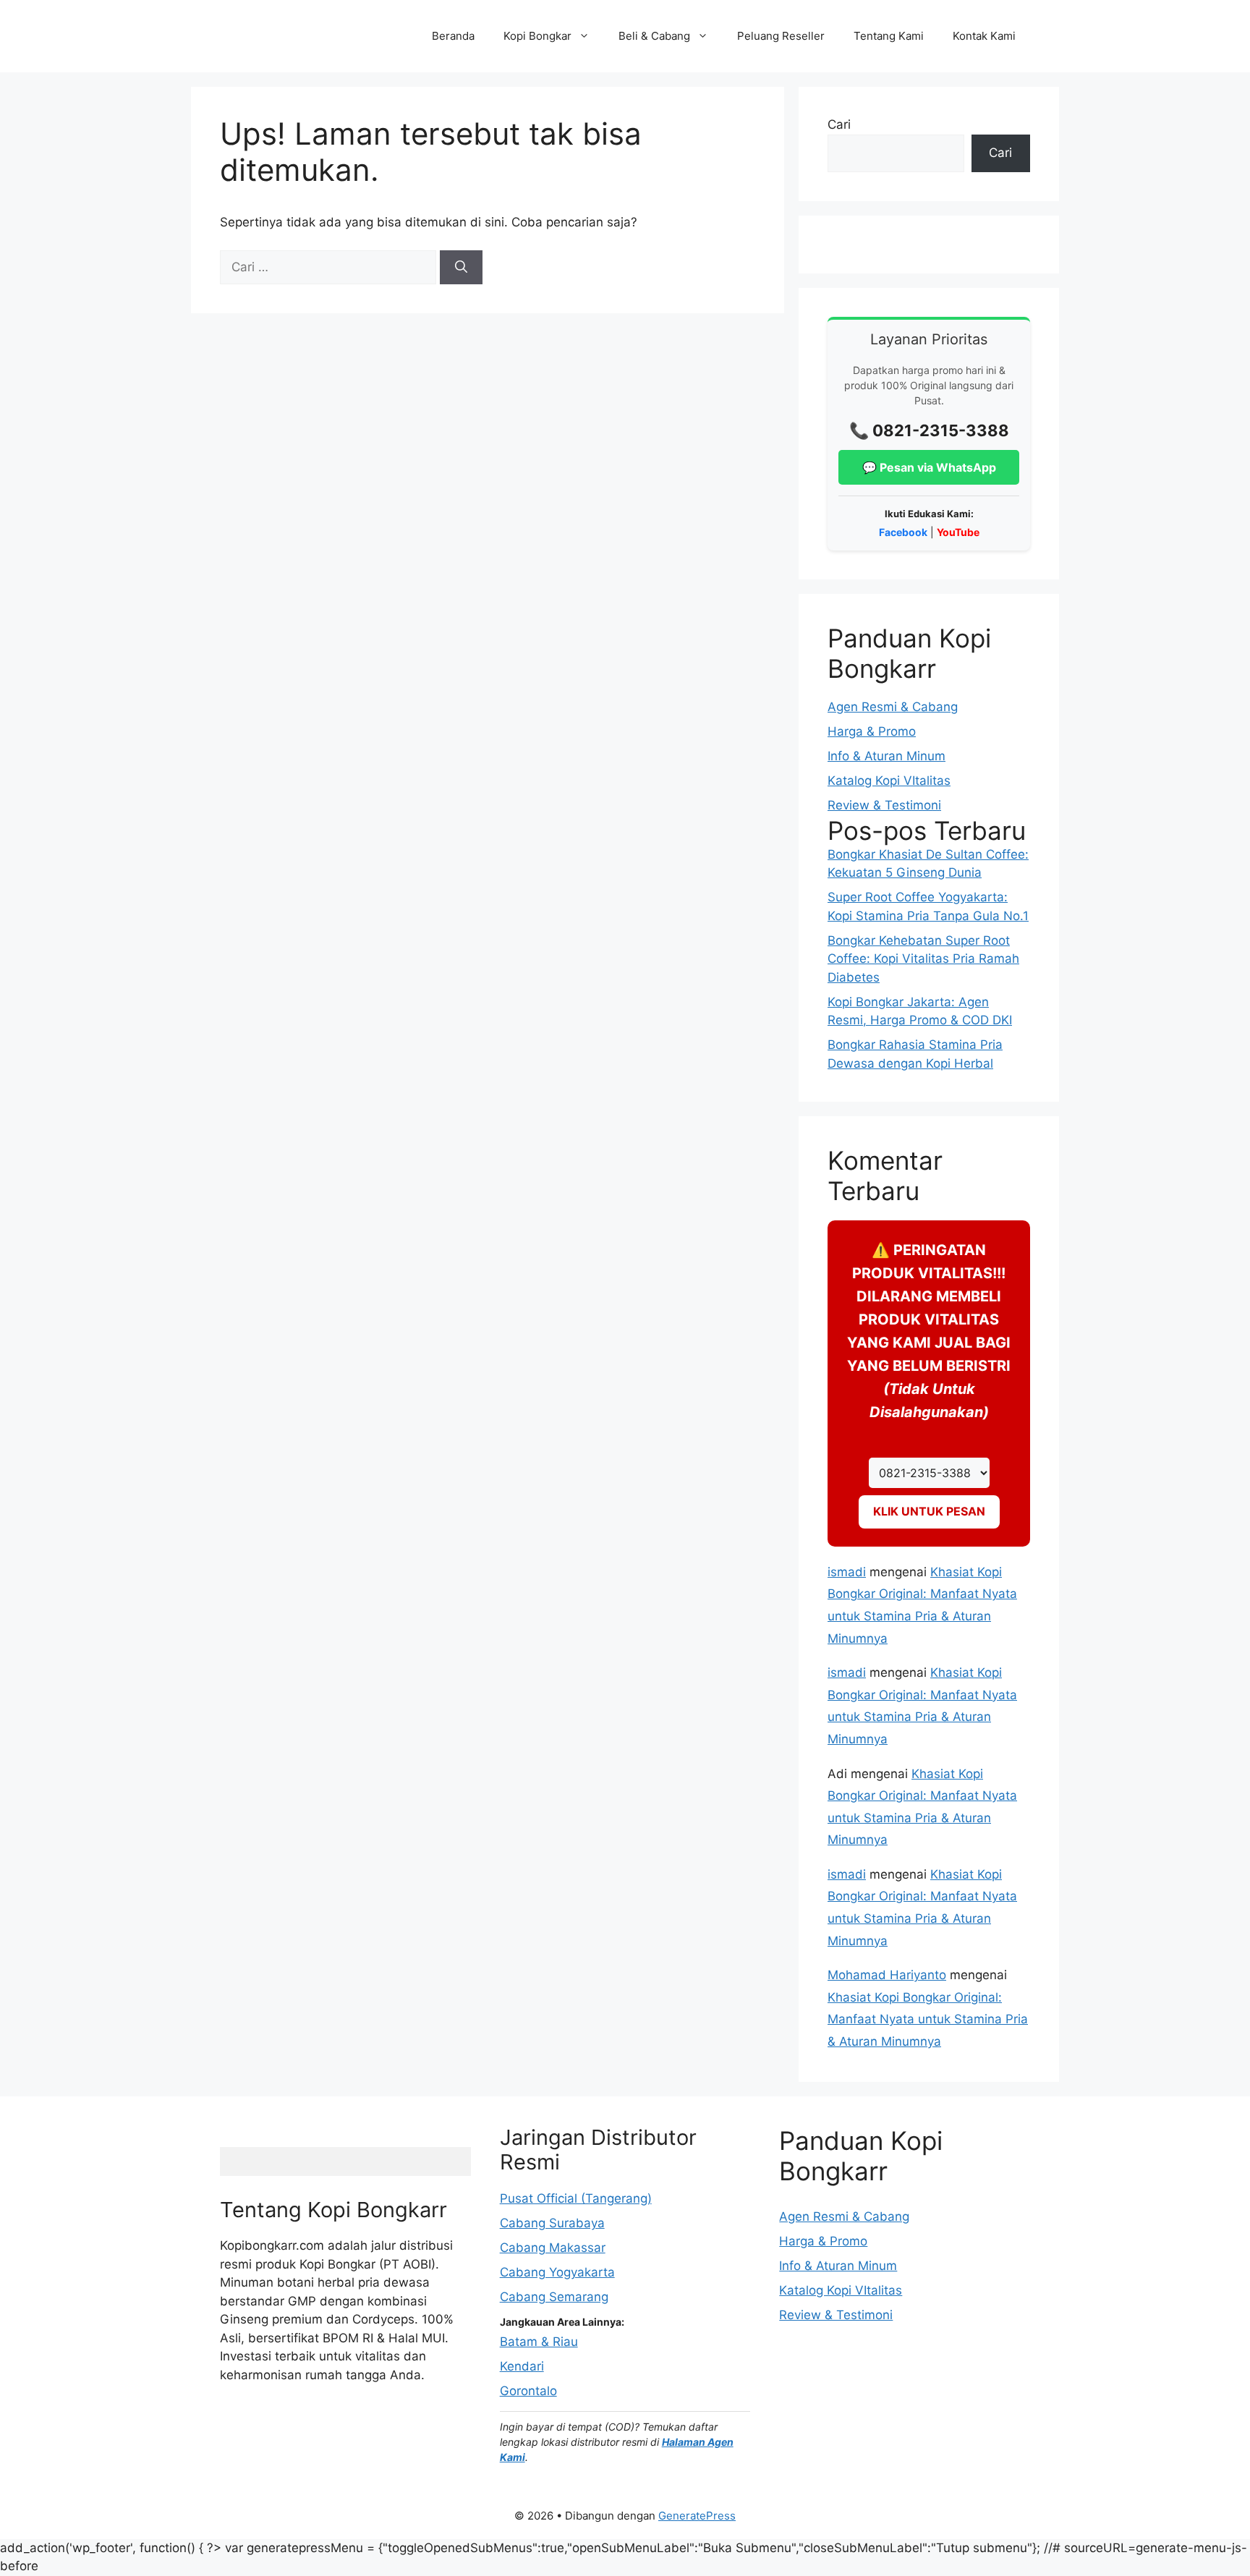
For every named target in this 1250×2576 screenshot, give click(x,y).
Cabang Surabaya (552, 2223)
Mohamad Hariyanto (887, 1975)
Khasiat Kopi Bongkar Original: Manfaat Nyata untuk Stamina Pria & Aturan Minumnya (928, 2019)
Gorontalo (528, 2391)
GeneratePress (697, 2516)
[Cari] (461, 268)
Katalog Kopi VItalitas (889, 781)
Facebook (903, 532)
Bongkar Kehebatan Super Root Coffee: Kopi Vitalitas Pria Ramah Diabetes (923, 959)
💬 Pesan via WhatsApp (929, 467)
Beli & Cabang (654, 36)
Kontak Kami (984, 36)
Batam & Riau (539, 2342)
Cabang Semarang (554, 2297)
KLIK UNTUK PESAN (929, 1511)
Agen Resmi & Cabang (893, 707)
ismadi (847, 1572)
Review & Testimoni (884, 805)
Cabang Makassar (553, 2248)
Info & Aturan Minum (887, 756)
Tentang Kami (889, 36)
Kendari (522, 2366)
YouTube (958, 532)
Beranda (453, 36)
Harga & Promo (872, 731)
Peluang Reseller (781, 36)
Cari (839, 124)
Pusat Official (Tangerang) (576, 2198)
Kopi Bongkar (537, 36)
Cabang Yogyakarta (557, 2272)
